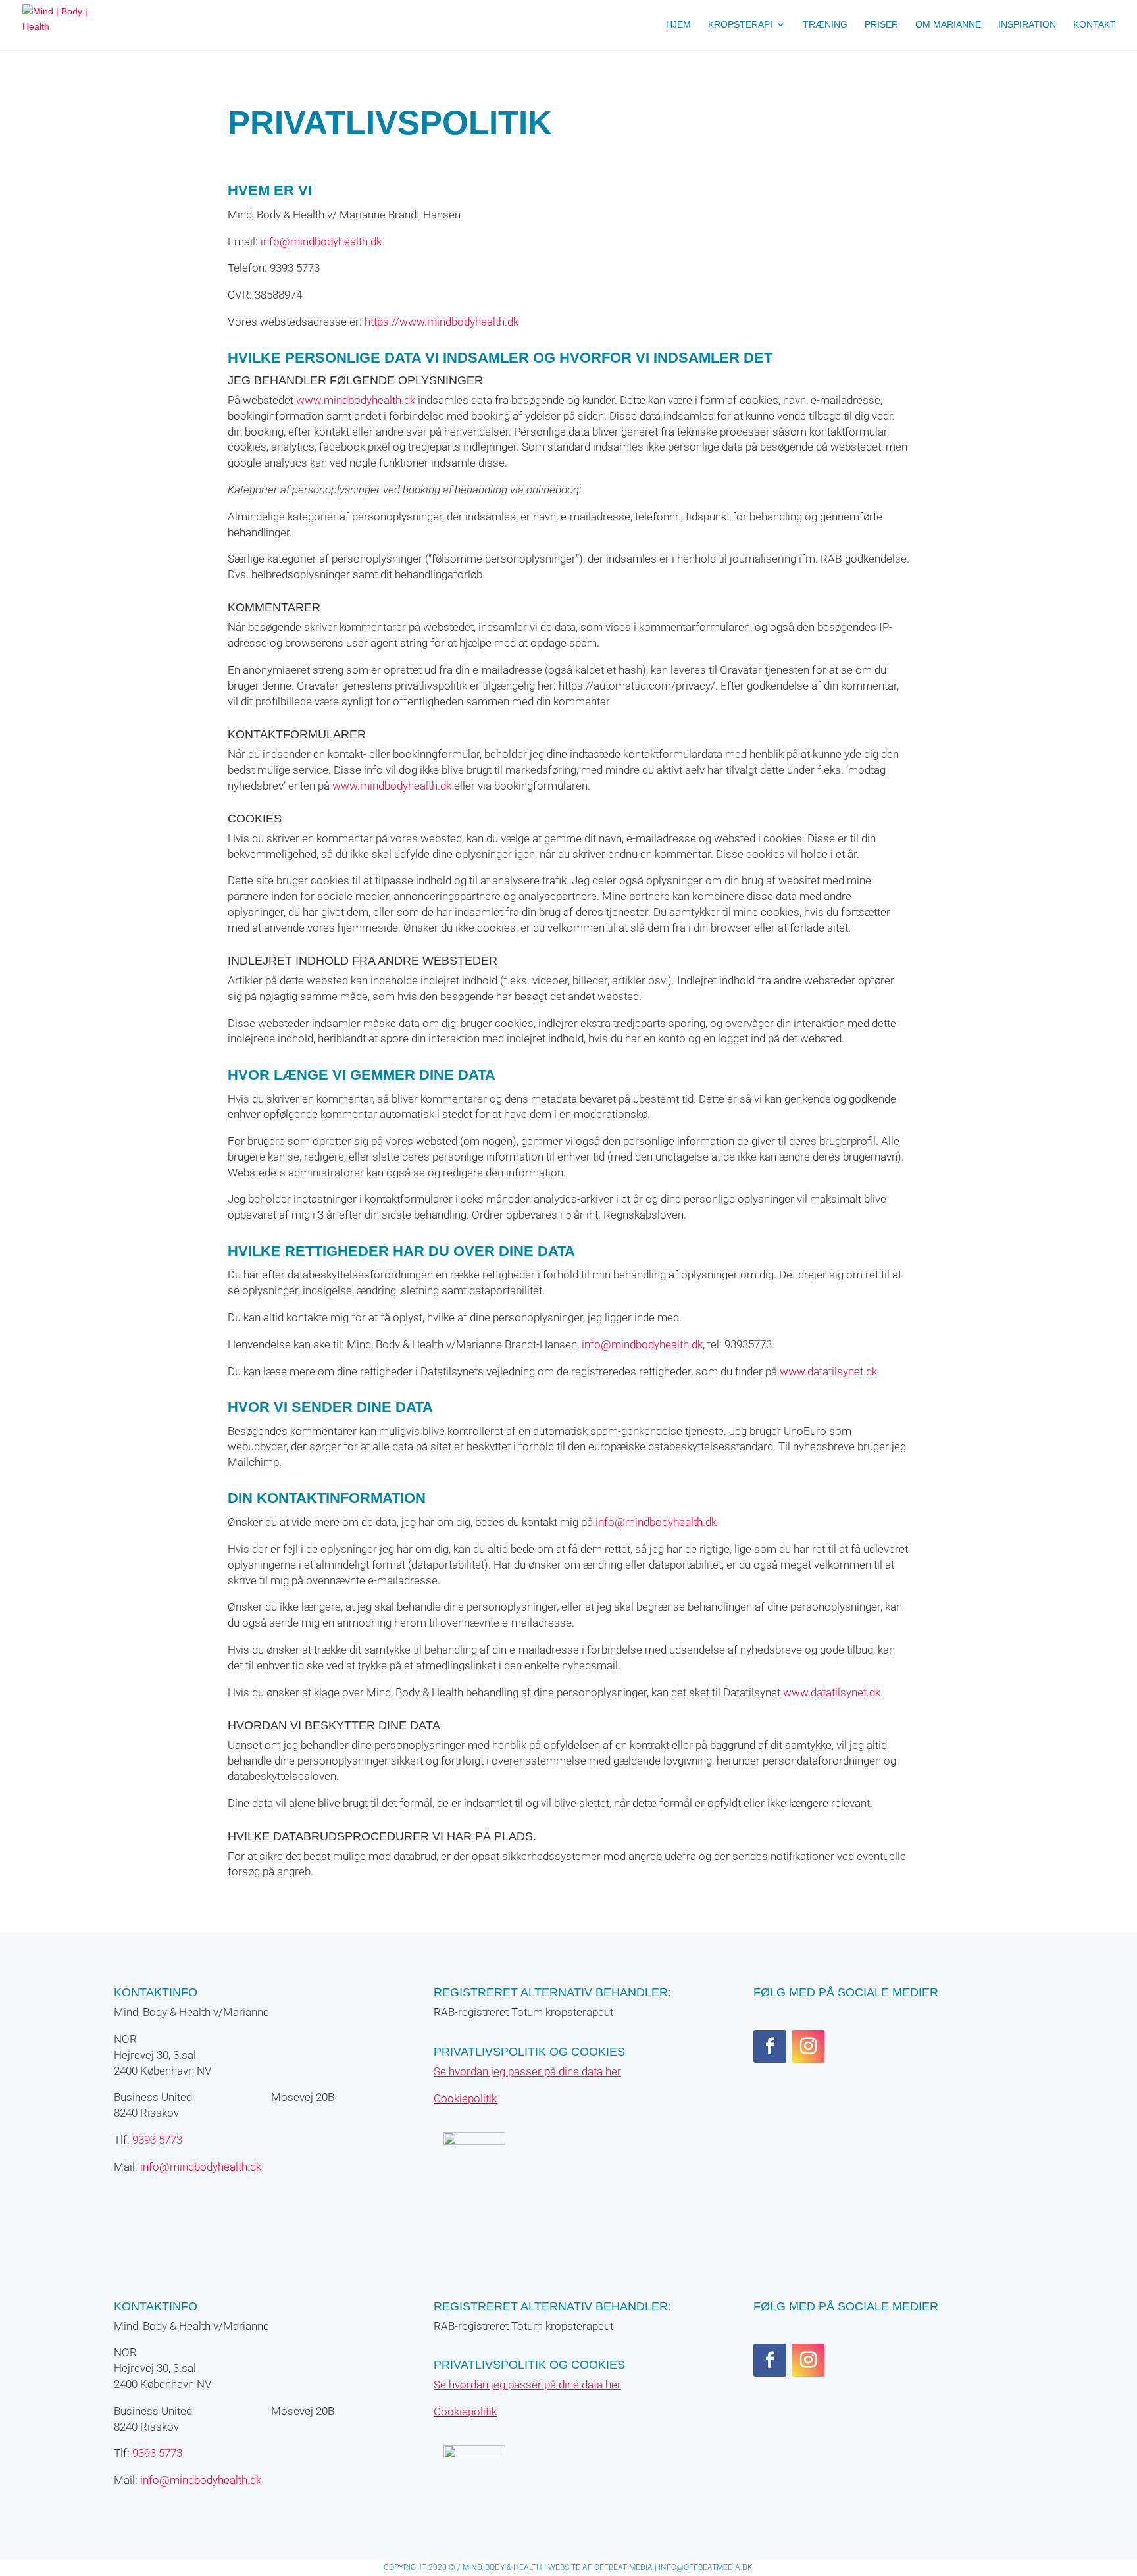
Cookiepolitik (465, 2098)
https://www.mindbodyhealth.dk (442, 322)
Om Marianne (948, 25)
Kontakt (1095, 25)
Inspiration (1027, 25)
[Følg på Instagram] (808, 2046)
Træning (825, 25)
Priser (881, 25)
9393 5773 (157, 2140)
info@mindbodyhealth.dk (321, 241)
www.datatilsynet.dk (828, 1371)
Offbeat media (623, 2567)
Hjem (678, 25)
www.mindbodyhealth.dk (356, 400)
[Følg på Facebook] (770, 2046)
